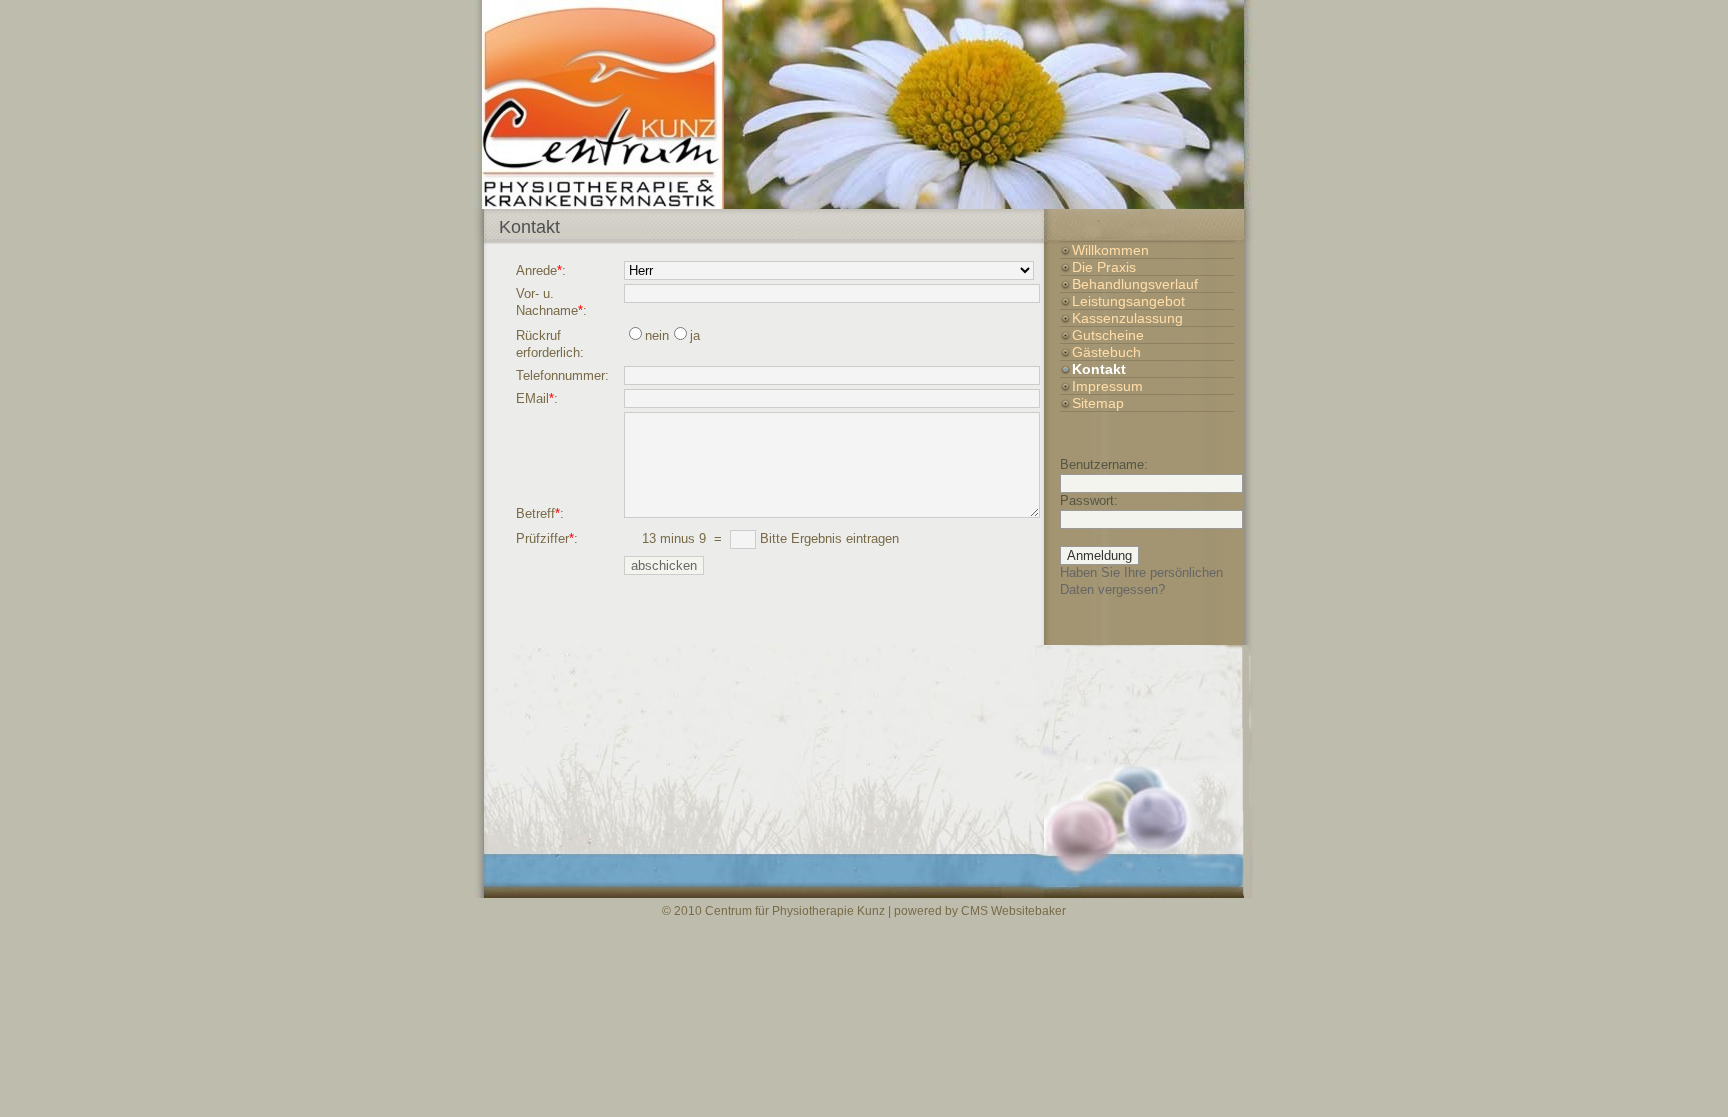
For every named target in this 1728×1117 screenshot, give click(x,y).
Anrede (536, 270)
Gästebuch (1106, 352)
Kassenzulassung (1127, 318)
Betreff (535, 513)
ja (695, 335)
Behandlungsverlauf (1135, 284)
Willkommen (1110, 250)
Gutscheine (1108, 335)
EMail (532, 398)
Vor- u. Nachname (547, 302)
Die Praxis (1104, 267)
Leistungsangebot (1128, 301)
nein (657, 335)
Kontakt (1099, 369)
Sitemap (1098, 403)
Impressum (1107, 386)
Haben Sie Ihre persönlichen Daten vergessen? (1141, 581)
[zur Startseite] (864, 104)
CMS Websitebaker (1013, 910)
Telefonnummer (560, 375)
